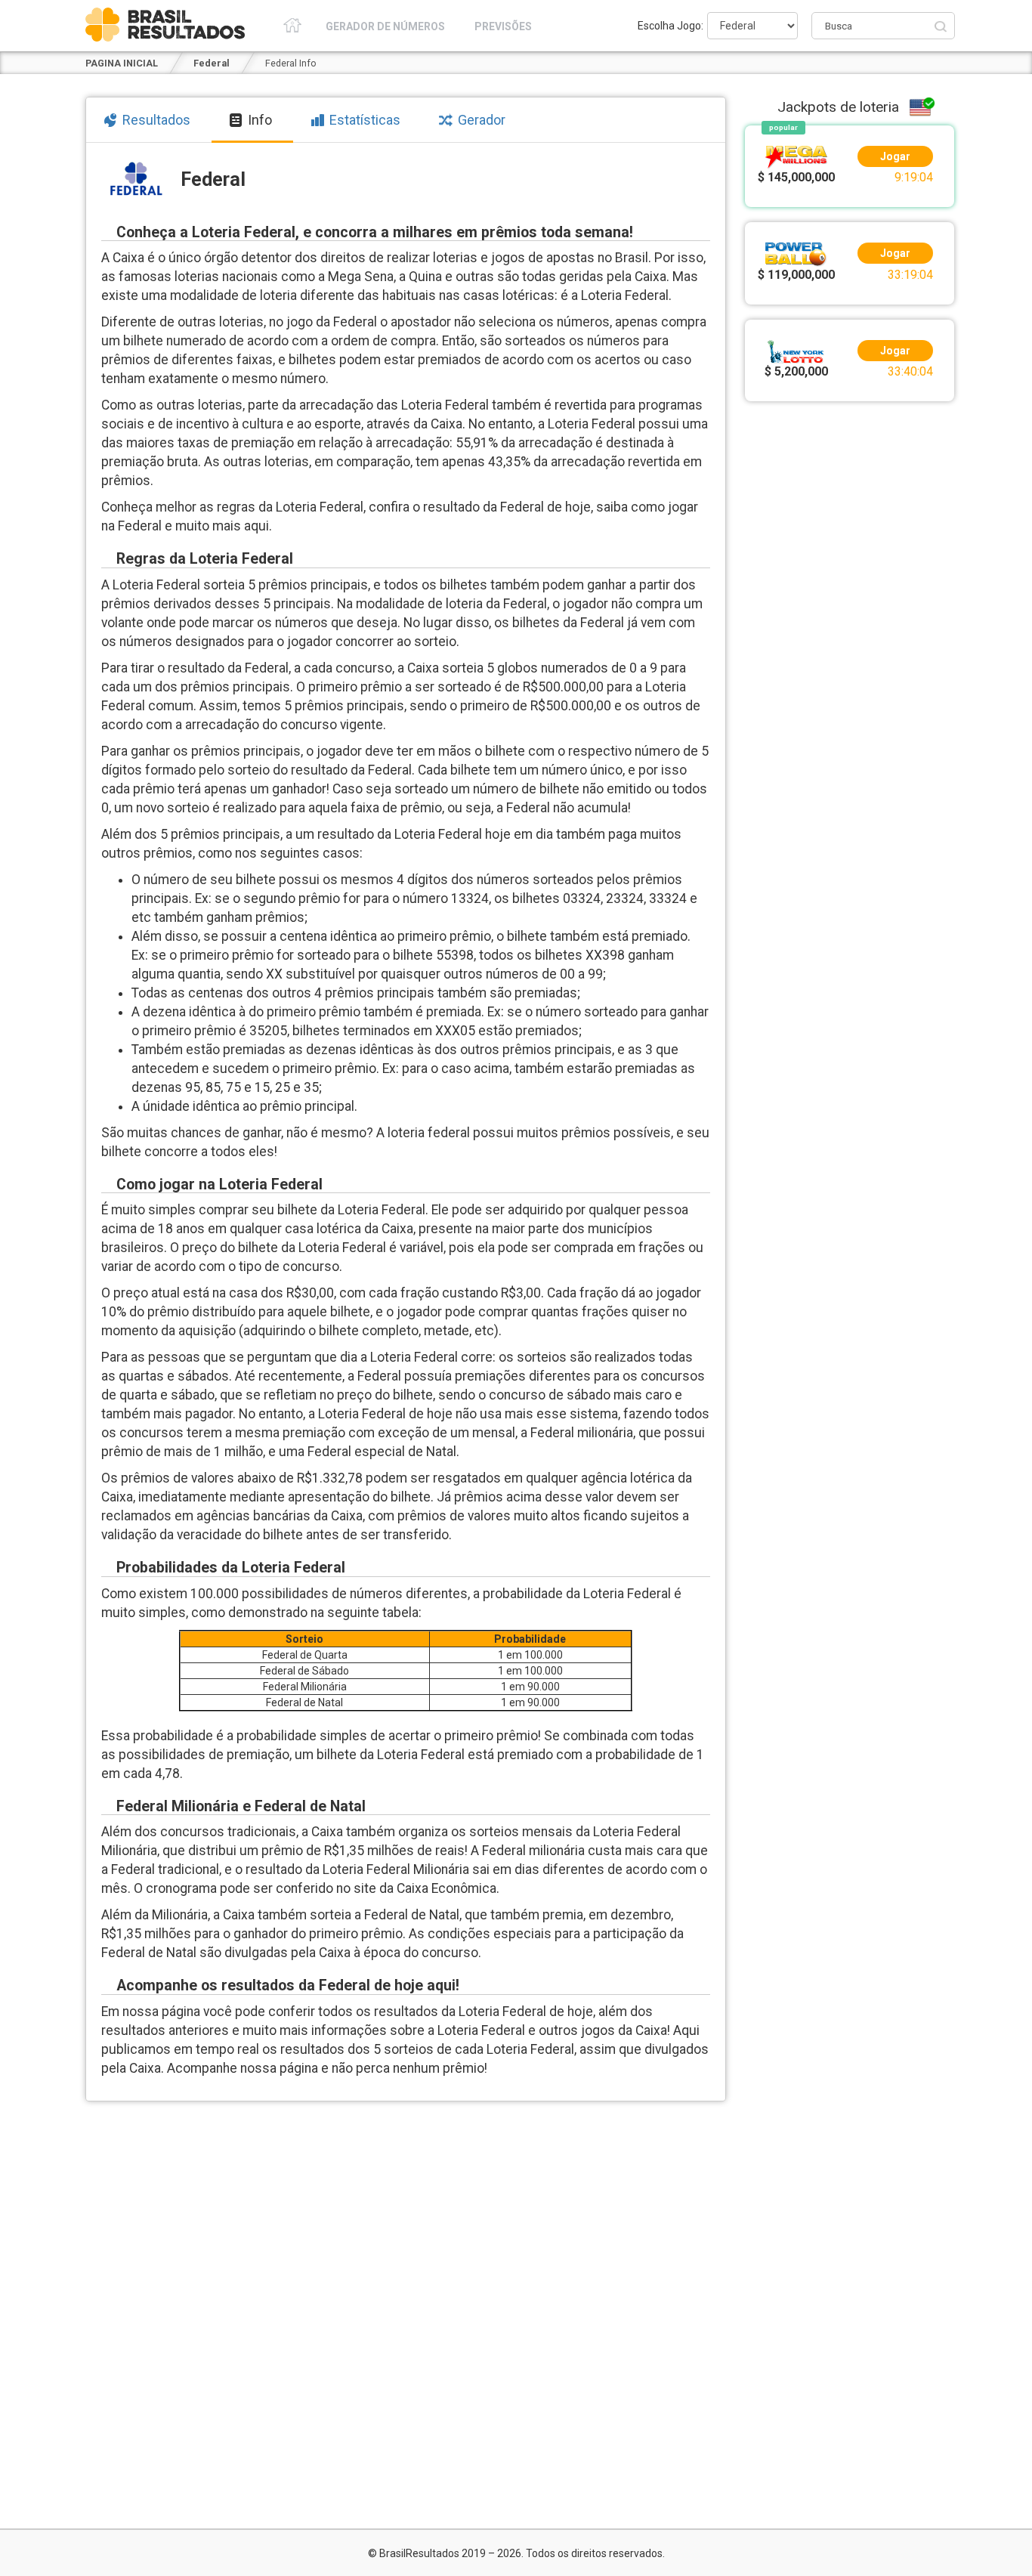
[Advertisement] (850, 635)
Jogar (895, 156)
